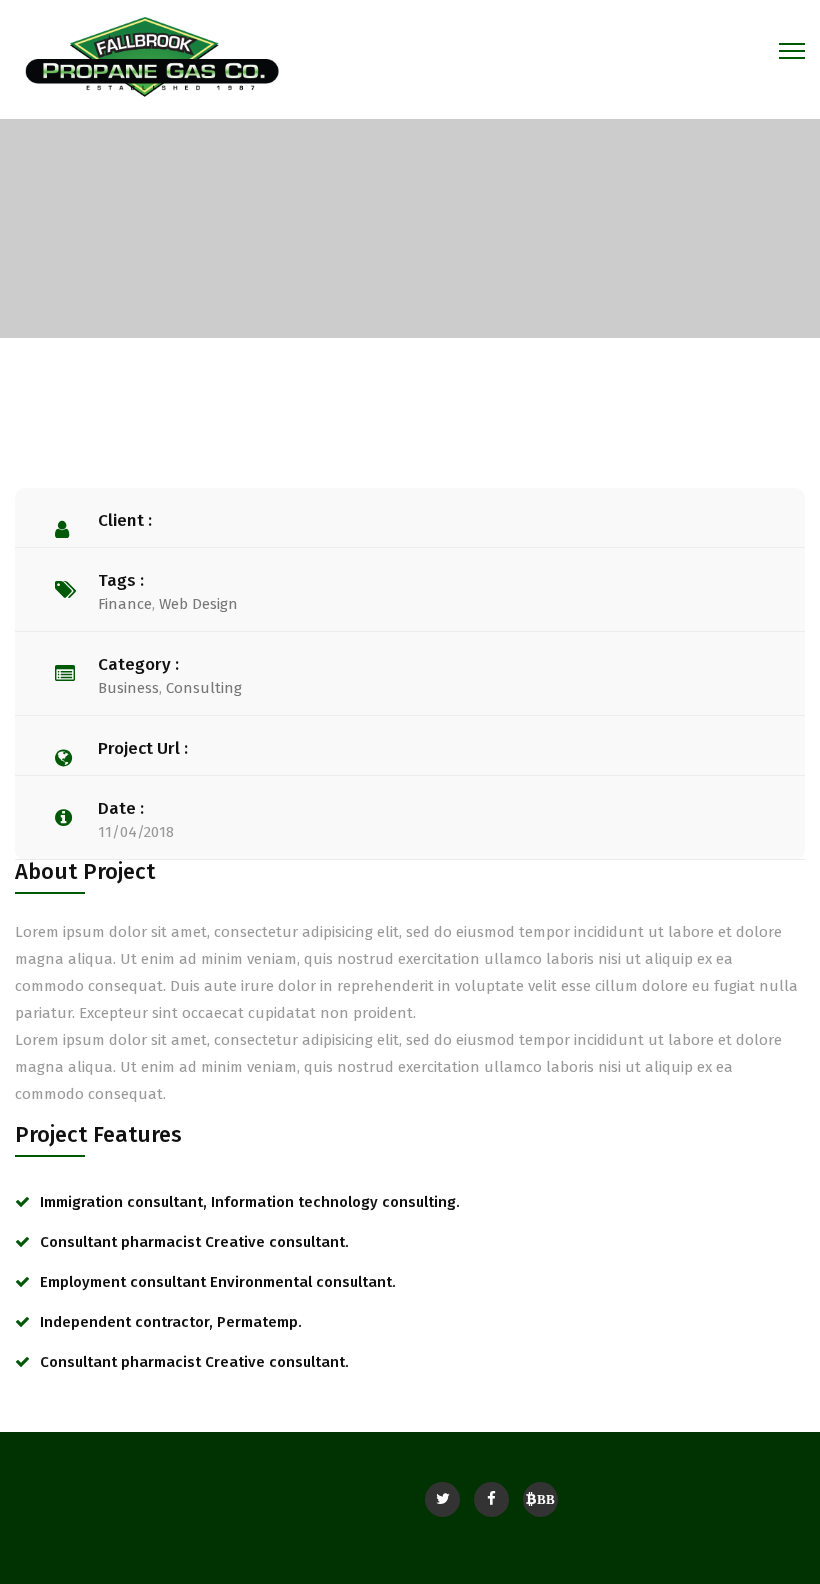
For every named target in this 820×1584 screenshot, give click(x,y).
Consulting (204, 688)
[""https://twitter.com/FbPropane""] (442, 1499)
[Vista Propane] (151, 55)
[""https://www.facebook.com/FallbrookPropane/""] (491, 1499)
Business (128, 688)
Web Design (198, 604)
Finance (125, 604)
